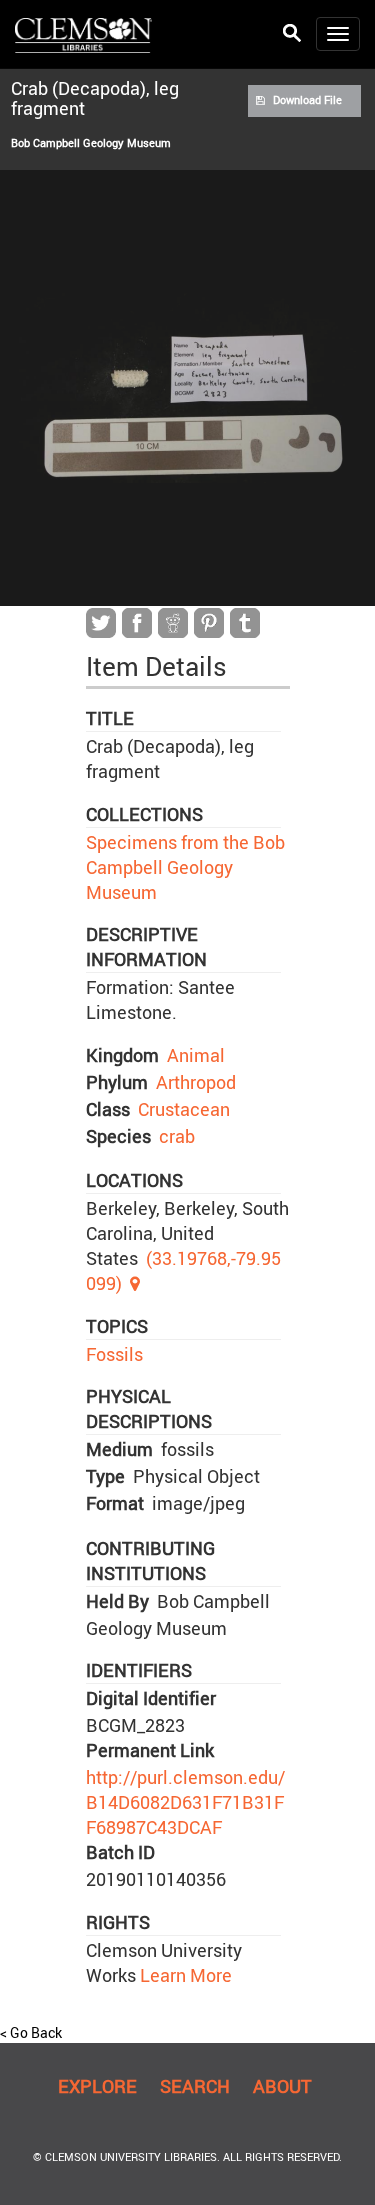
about (282, 2086)
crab (177, 1136)
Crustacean (184, 1109)
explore (97, 2086)
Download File (307, 100)
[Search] (292, 33)
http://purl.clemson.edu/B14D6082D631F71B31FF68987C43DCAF (185, 1802)
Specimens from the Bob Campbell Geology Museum (185, 867)
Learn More (184, 1975)
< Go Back (31, 2032)
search (195, 2086)
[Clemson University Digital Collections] (83, 34)
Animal (196, 1055)
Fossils (114, 1354)
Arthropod (196, 1082)
